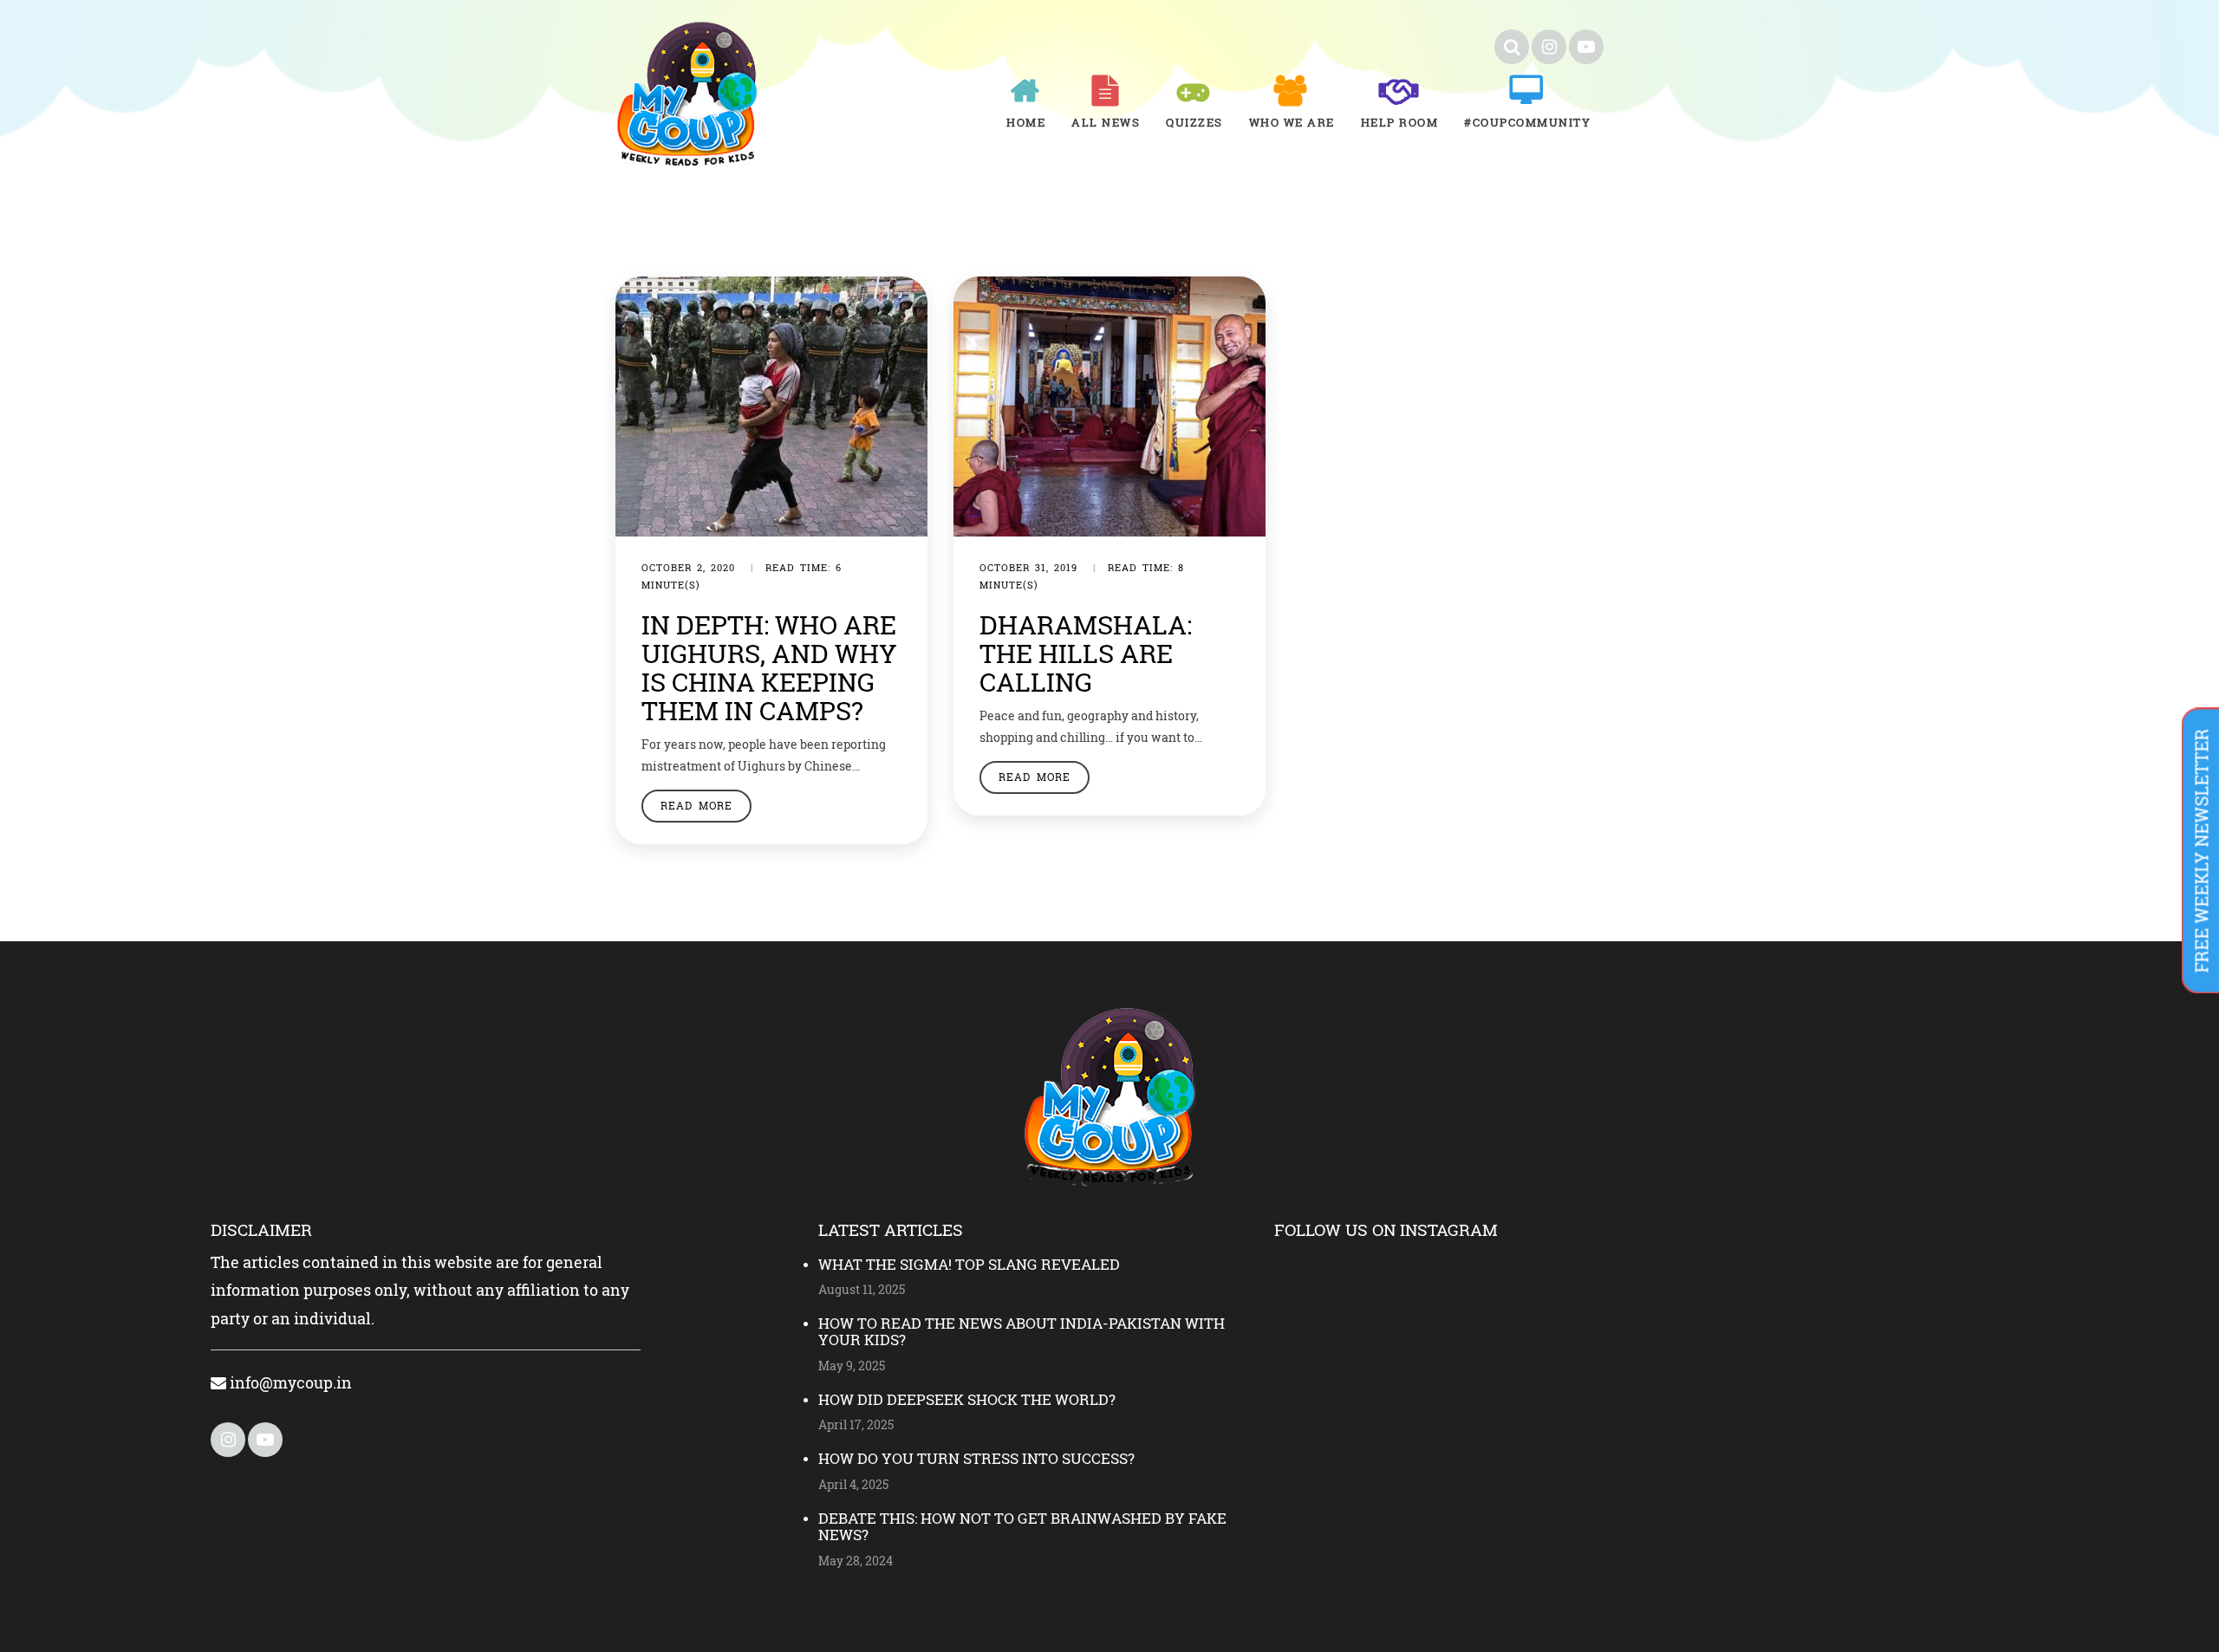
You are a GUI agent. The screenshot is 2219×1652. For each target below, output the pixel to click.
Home (1026, 122)
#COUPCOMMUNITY (1527, 122)
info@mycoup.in (289, 1382)
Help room (1400, 122)
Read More (696, 805)
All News (1106, 122)
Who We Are (1292, 122)
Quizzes (1194, 122)
